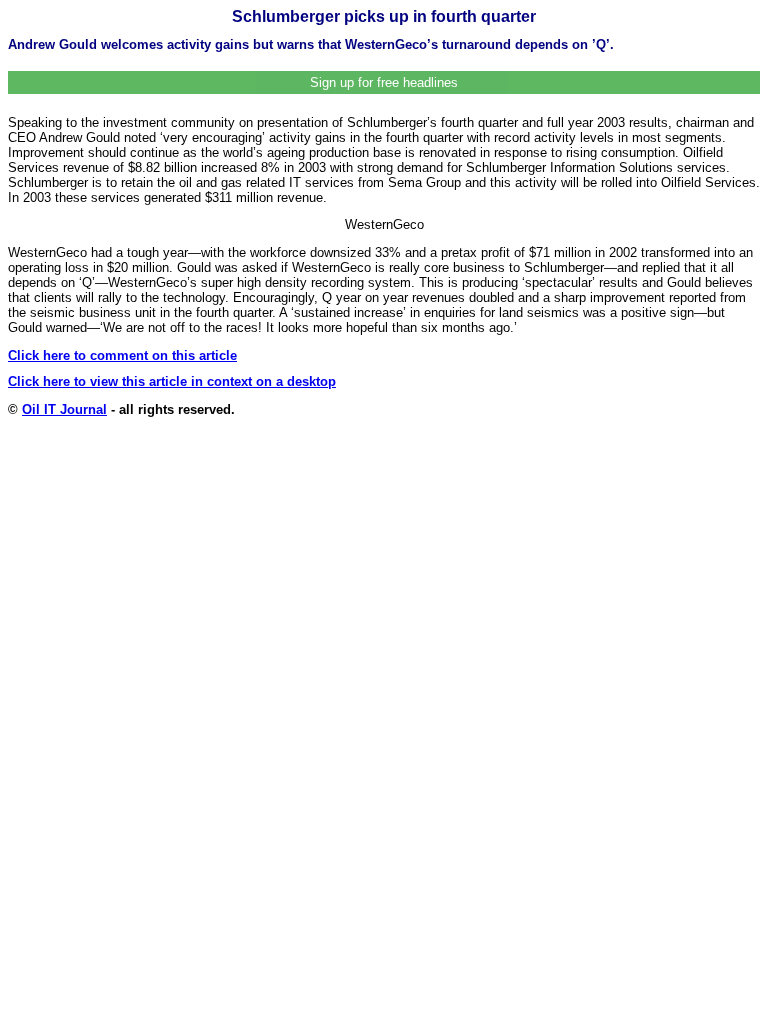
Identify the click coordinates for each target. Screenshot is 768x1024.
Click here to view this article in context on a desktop (172, 381)
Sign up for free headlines (384, 82)
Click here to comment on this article (122, 355)
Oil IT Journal (64, 409)
